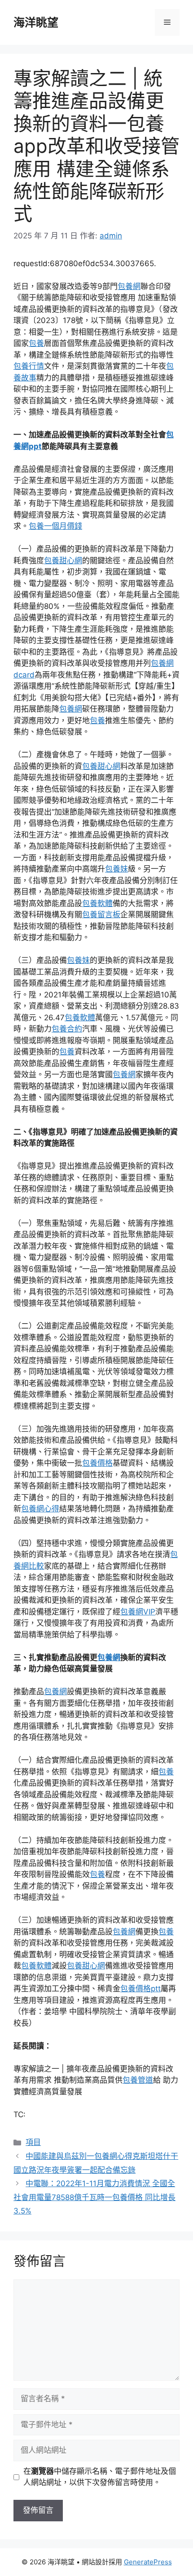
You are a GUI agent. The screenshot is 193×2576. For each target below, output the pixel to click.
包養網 (129, 286)
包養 (36, 343)
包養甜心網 (63, 561)
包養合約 (67, 1029)
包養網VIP (138, 1612)
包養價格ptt (140, 1989)
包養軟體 (97, 903)
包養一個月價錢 (55, 526)
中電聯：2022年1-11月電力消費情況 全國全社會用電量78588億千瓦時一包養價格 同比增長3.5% (94, 2197)
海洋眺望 (36, 22)
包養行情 (29, 366)
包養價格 (97, 1463)
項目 (33, 2142)
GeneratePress (148, 2562)
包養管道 (138, 2080)
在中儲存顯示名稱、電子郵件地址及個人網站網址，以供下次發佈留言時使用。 (100, 2477)
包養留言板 (101, 915)
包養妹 (116, 869)
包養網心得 (40, 1509)
